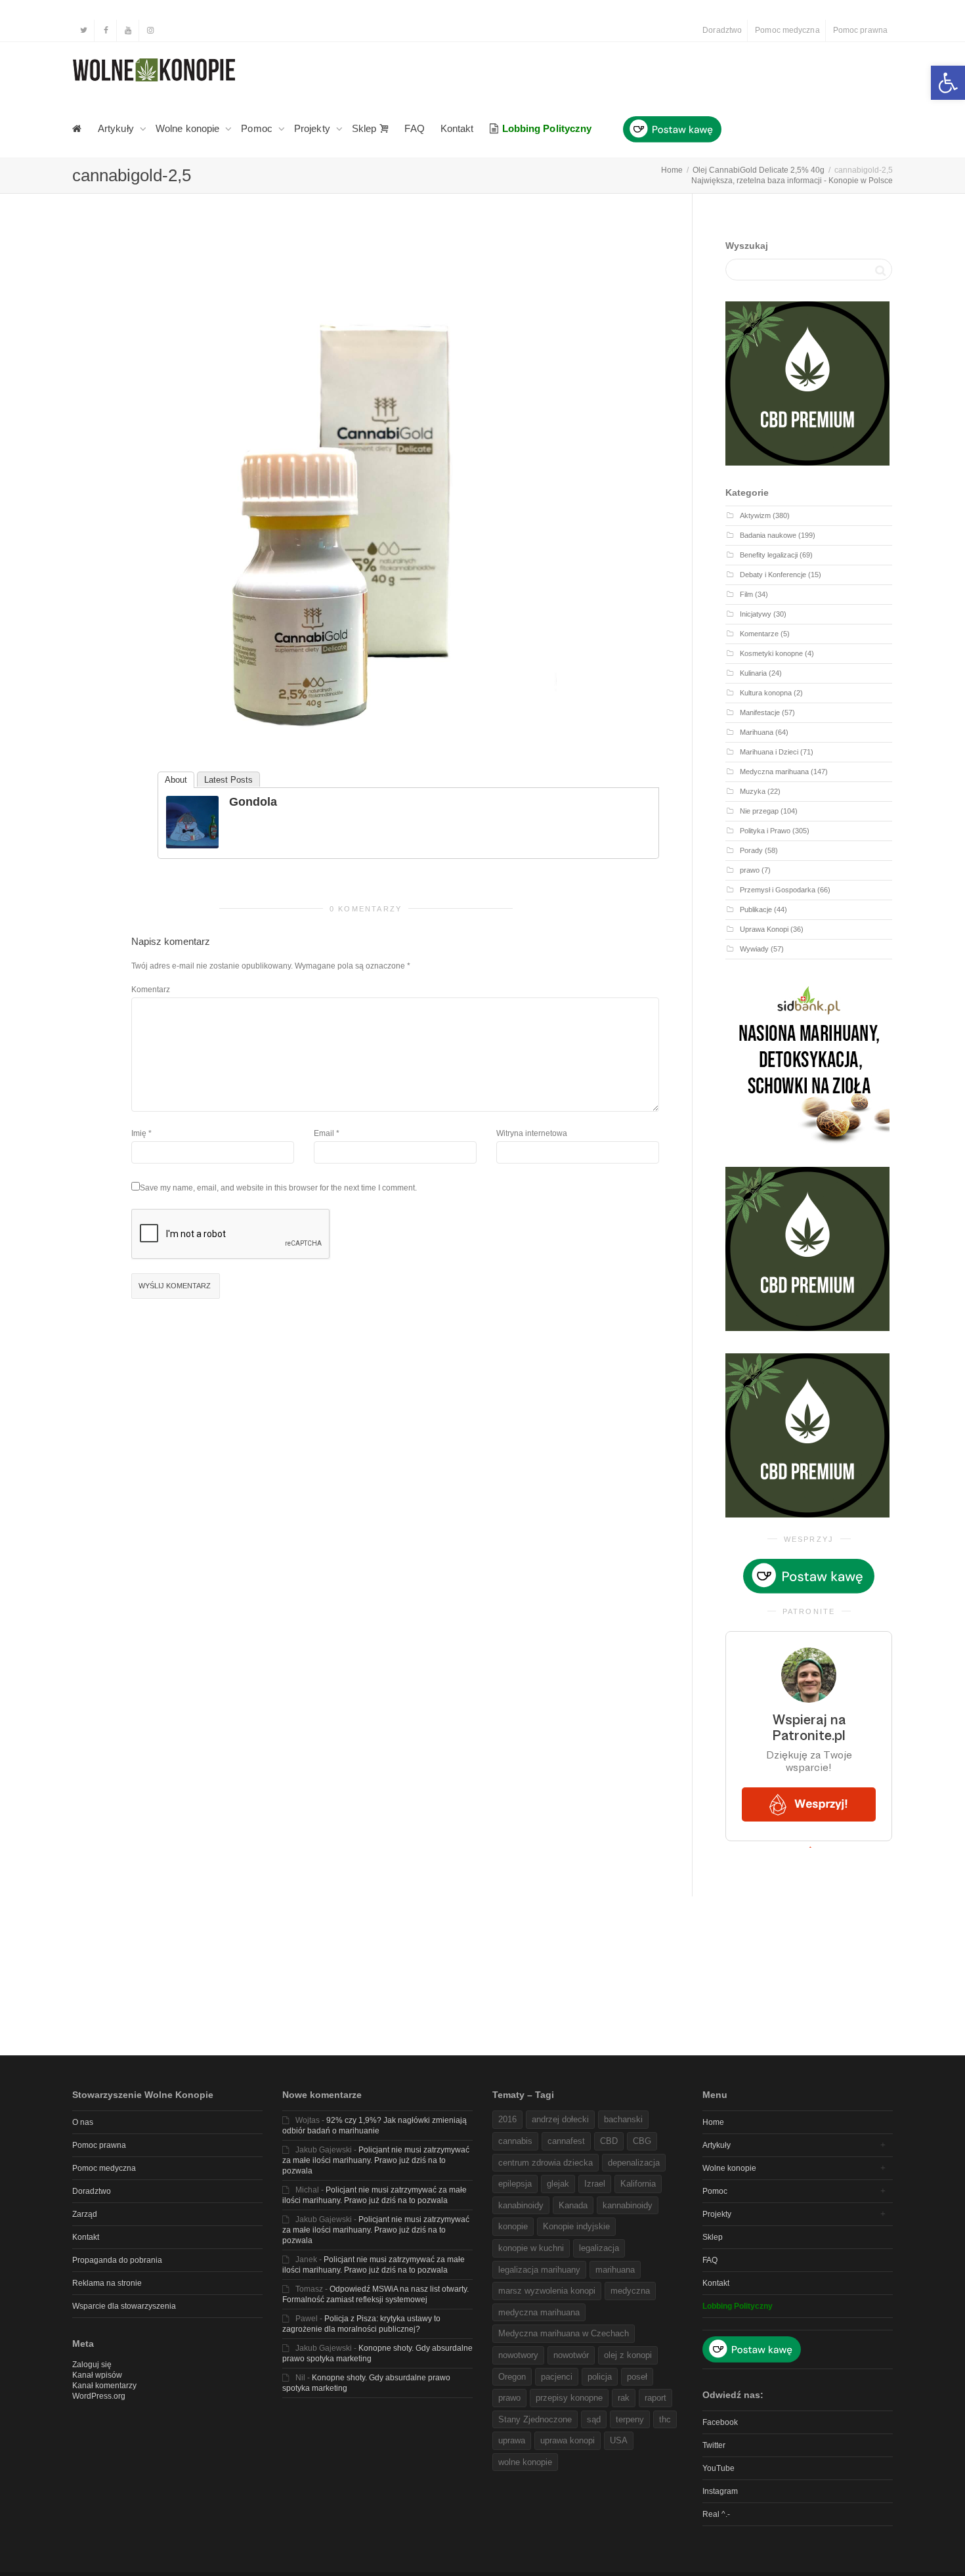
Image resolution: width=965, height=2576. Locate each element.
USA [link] (619, 2440)
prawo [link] (750, 870)
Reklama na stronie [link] (107, 2283)
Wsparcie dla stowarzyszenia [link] (124, 2306)
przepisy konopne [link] (569, 2398)
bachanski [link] (623, 2119)
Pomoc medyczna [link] (787, 30)
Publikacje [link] (756, 909)
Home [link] (713, 2122)
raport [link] (655, 2398)
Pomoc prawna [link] (860, 30)
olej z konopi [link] (628, 2355)
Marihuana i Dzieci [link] (769, 752)
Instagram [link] (720, 2491)
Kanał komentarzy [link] (104, 2386)
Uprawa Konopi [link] (764, 929)
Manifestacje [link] (760, 712)
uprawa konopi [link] (568, 2440)
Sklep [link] (366, 128)
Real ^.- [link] (716, 2514)
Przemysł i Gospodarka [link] (778, 890)
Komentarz (151, 990)
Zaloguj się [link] (92, 2365)
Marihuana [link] (757, 732)
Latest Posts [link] (228, 780)
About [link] (176, 780)
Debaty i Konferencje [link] (773, 575)
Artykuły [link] (117, 128)
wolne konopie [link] (525, 2462)
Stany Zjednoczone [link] (535, 2419)
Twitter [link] (714, 2445)
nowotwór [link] (571, 2355)
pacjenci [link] (557, 2377)
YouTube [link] (718, 2468)
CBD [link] (609, 2141)
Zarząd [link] (85, 2214)
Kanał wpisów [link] (97, 2375)
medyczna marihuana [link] (539, 2312)
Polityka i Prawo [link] (765, 831)
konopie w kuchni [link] (531, 2248)
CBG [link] (642, 2141)
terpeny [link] (630, 2419)
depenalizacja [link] (634, 2163)
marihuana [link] (615, 2270)
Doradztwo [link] (722, 30)
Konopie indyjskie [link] (576, 2226)
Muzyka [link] (753, 791)
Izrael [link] (595, 2184)
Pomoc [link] (258, 128)
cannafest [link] (566, 2141)
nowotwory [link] (518, 2355)
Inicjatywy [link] (756, 614)
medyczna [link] (630, 2291)
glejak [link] (558, 2184)
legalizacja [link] (599, 2248)
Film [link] (746, 594)
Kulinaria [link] (753, 673)
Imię (139, 1133)
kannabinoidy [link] (628, 2205)
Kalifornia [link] (638, 2184)
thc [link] (665, 2419)
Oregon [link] (512, 2377)
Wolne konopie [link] (189, 128)
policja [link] (600, 2377)
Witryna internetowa (532, 1133)
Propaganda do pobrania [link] (117, 2260)
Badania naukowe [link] (768, 535)
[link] (948, 83)
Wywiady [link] (754, 949)
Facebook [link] (720, 2422)
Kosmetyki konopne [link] (771, 653)
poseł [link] (637, 2377)
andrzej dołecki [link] (560, 2119)
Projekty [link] (313, 128)
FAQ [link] (414, 128)
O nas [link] (83, 2122)
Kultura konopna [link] (766, 693)
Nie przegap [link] (759, 811)
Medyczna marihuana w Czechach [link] (564, 2333)
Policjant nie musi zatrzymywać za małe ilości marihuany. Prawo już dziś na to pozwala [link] (376, 2160)
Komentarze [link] (759, 634)
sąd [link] (594, 2419)
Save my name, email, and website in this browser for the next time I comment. (278, 1188)
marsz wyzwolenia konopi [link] (547, 2291)
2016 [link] (507, 2119)
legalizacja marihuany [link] (539, 2270)
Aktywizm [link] (755, 515)
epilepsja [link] (515, 2184)
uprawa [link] (512, 2440)
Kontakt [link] (457, 128)
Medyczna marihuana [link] (774, 772)
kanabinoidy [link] (521, 2205)
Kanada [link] (573, 2205)
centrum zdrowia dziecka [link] (546, 2163)
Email (324, 1133)
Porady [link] (751, 850)
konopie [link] (513, 2226)
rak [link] (624, 2398)
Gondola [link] (253, 802)
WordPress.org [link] (99, 2396)
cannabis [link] (515, 2141)
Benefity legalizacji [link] (769, 555)
